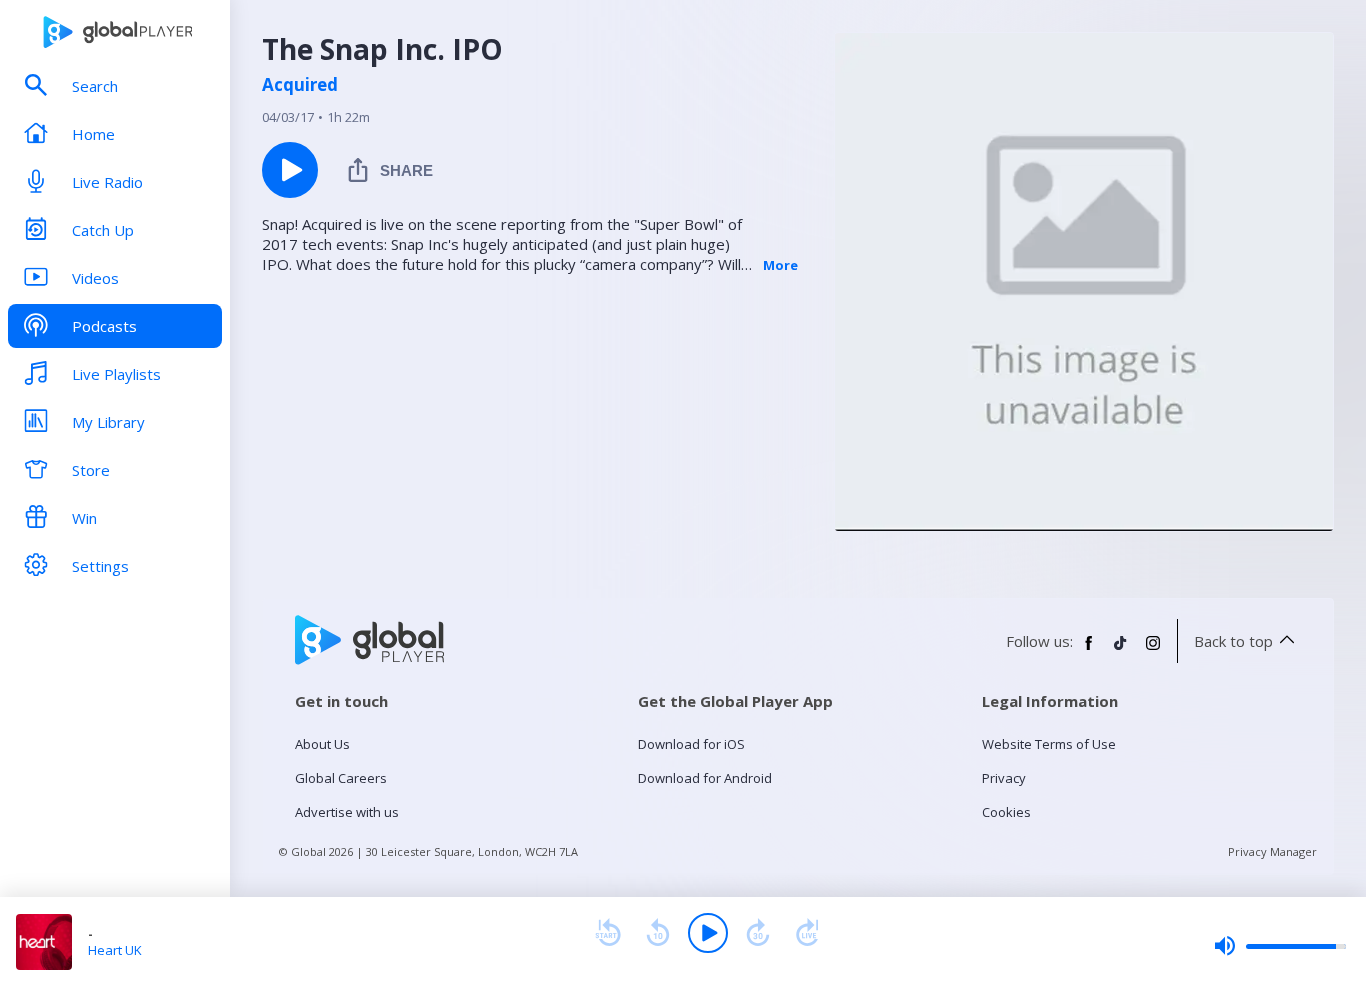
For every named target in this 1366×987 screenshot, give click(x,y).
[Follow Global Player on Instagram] (1153, 651)
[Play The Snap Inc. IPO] (290, 170)
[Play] (708, 933)
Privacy (1004, 778)
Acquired (300, 85)
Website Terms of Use (1049, 744)
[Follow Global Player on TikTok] (1121, 651)
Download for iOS (691, 744)
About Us (322, 744)
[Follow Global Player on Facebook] (1089, 651)
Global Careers (341, 778)
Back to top (1233, 641)
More (780, 265)
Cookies (1006, 812)
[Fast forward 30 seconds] (758, 933)
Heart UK (115, 950)
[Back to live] (808, 933)
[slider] (1280, 946)
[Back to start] (608, 933)
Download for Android (705, 778)
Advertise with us (347, 812)
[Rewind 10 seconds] (658, 933)
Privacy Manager (1272, 851)
